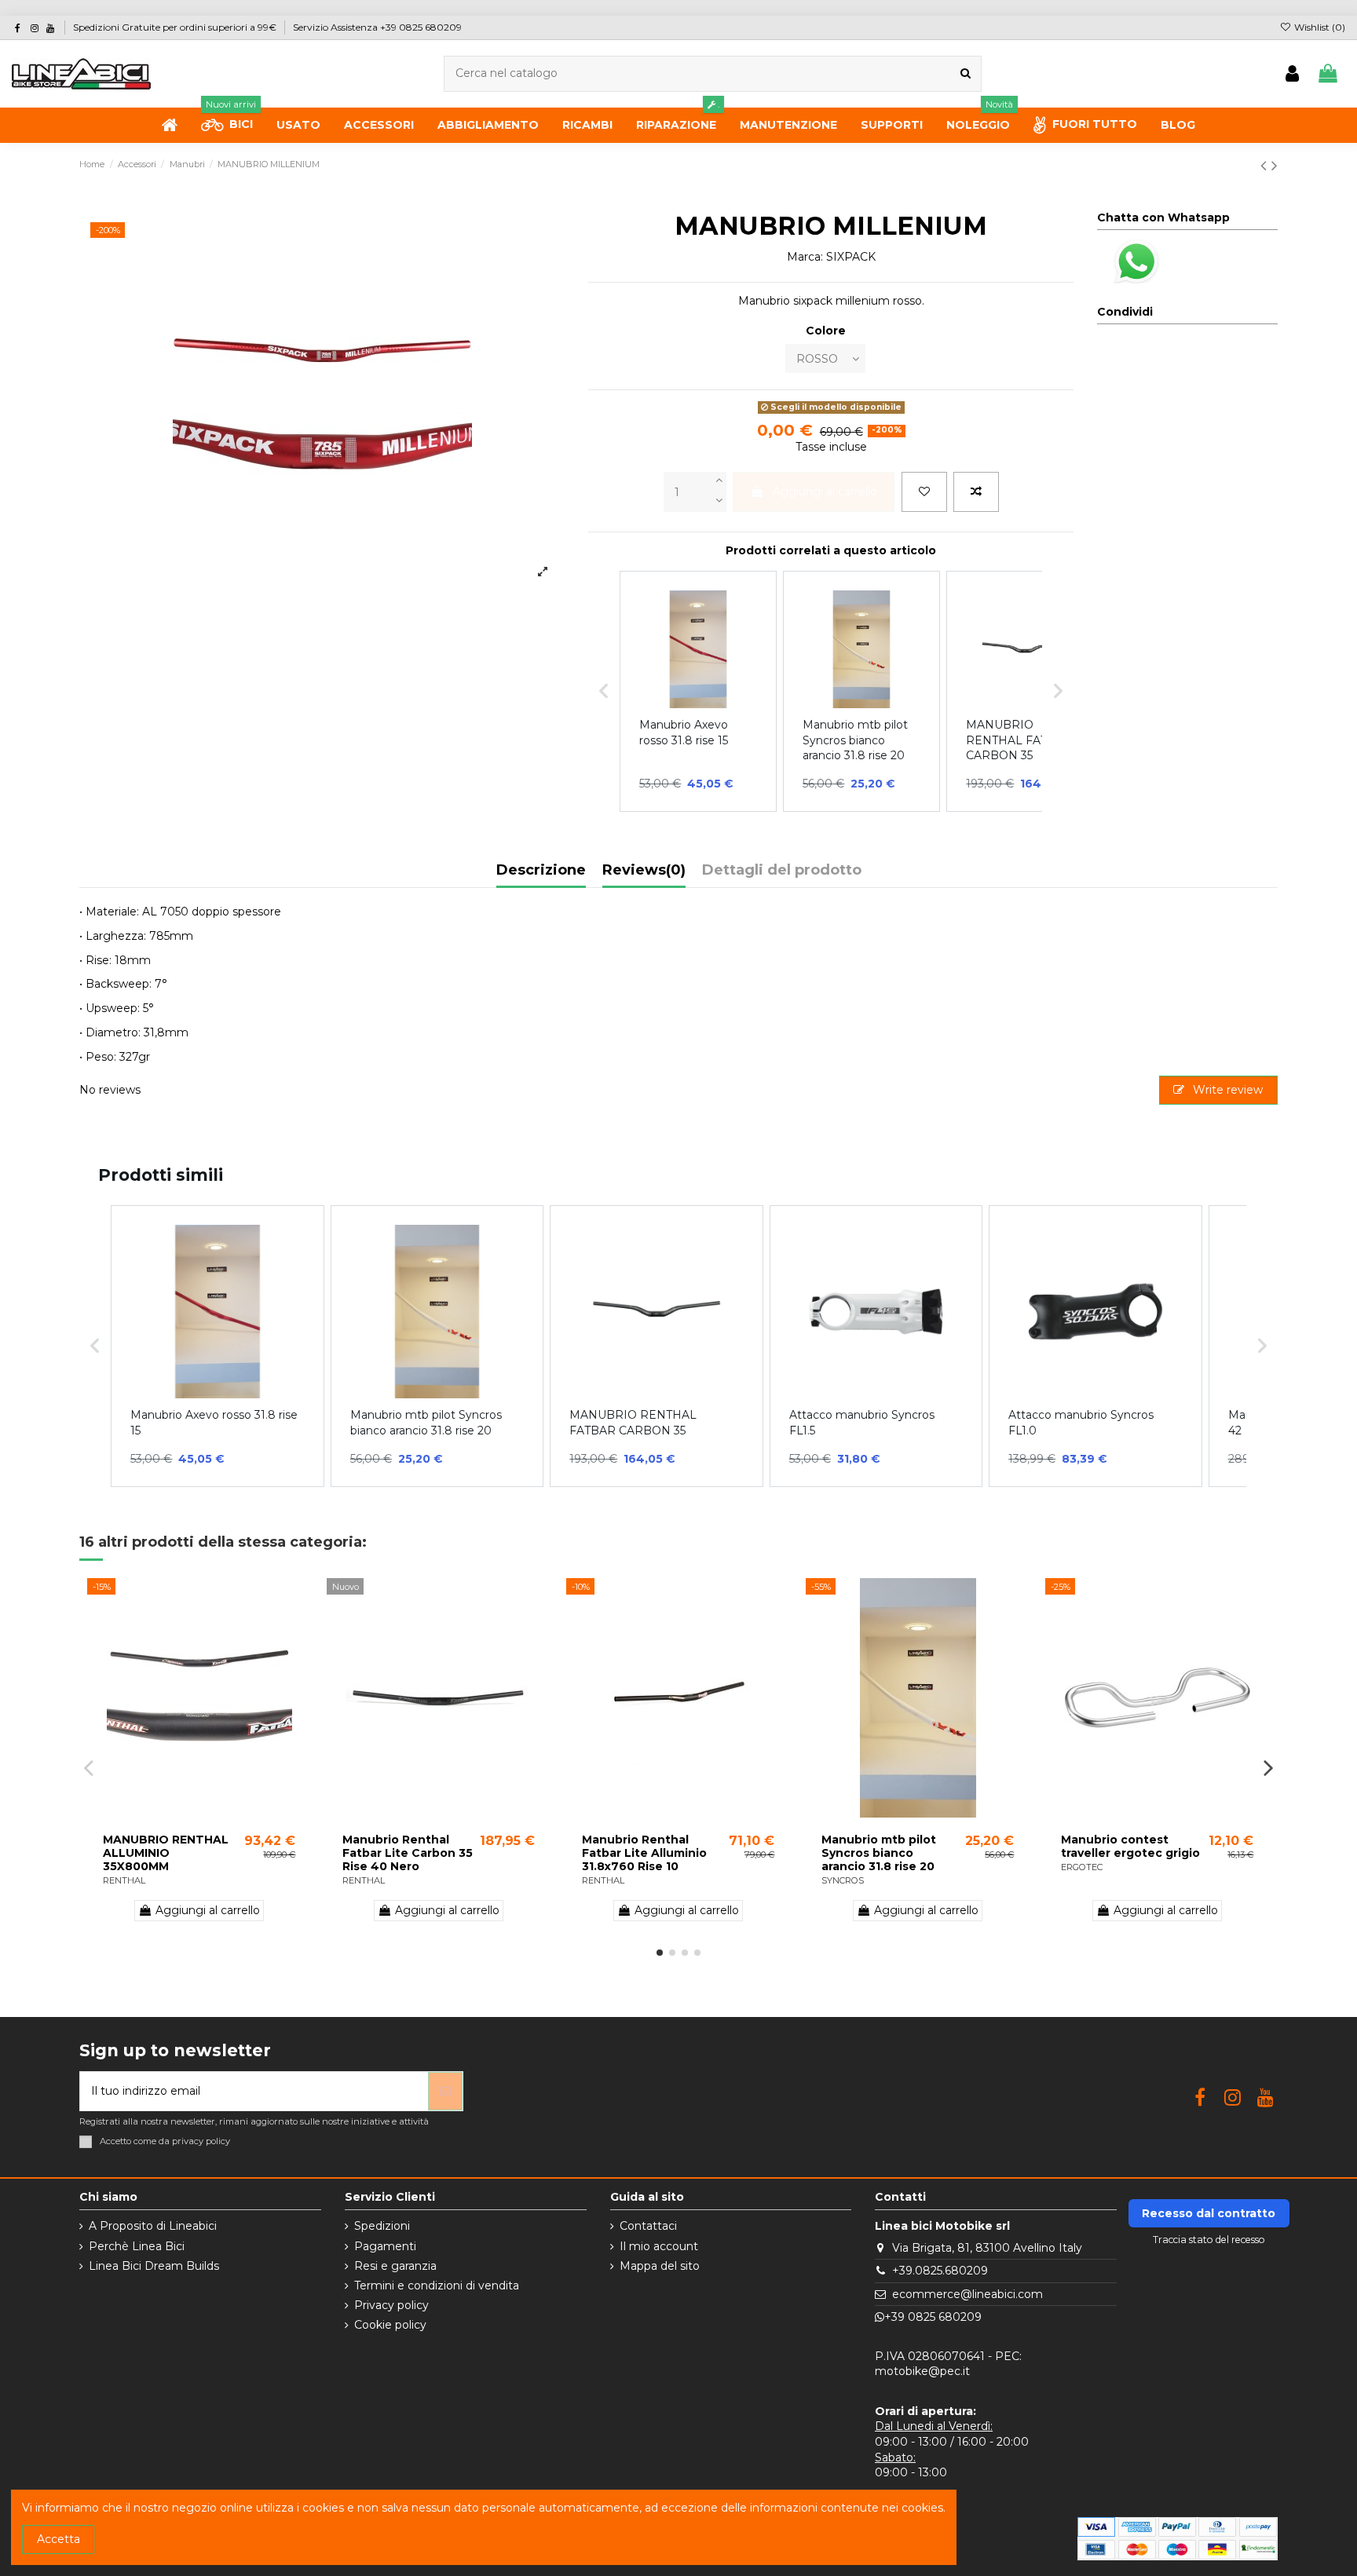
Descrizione (541, 871)
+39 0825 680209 (933, 2317)
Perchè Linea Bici (137, 2246)
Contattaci (648, 2226)
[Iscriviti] (445, 2091)
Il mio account (659, 2246)
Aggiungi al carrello (825, 491)
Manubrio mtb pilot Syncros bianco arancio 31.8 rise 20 (879, 1853)
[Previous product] (1266, 165)
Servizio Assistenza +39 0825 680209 (377, 27)
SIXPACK (851, 257)
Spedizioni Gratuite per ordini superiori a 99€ (176, 27)
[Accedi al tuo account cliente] (1292, 74)
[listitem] (217, 1346)
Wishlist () (1319, 27)
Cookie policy (390, 2325)
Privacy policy (391, 2305)
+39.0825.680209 (940, 2271)
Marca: (805, 257)
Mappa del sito (660, 2266)
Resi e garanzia (395, 2266)
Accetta (59, 2539)
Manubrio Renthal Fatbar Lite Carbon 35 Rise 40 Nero (408, 1853)
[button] (95, 1346)
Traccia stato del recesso (1209, 2240)
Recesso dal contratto (1209, 2213)
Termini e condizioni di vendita (437, 2286)
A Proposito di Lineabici (153, 2226)
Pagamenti (385, 2246)
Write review (1226, 1090)
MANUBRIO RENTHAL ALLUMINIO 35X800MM (166, 1853)
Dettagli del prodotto (782, 871)
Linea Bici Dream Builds (154, 2266)
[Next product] (1275, 165)
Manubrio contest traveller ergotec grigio (1130, 1846)
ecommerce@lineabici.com (967, 2294)
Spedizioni (382, 2226)
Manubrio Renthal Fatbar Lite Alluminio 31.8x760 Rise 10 (644, 1853)
